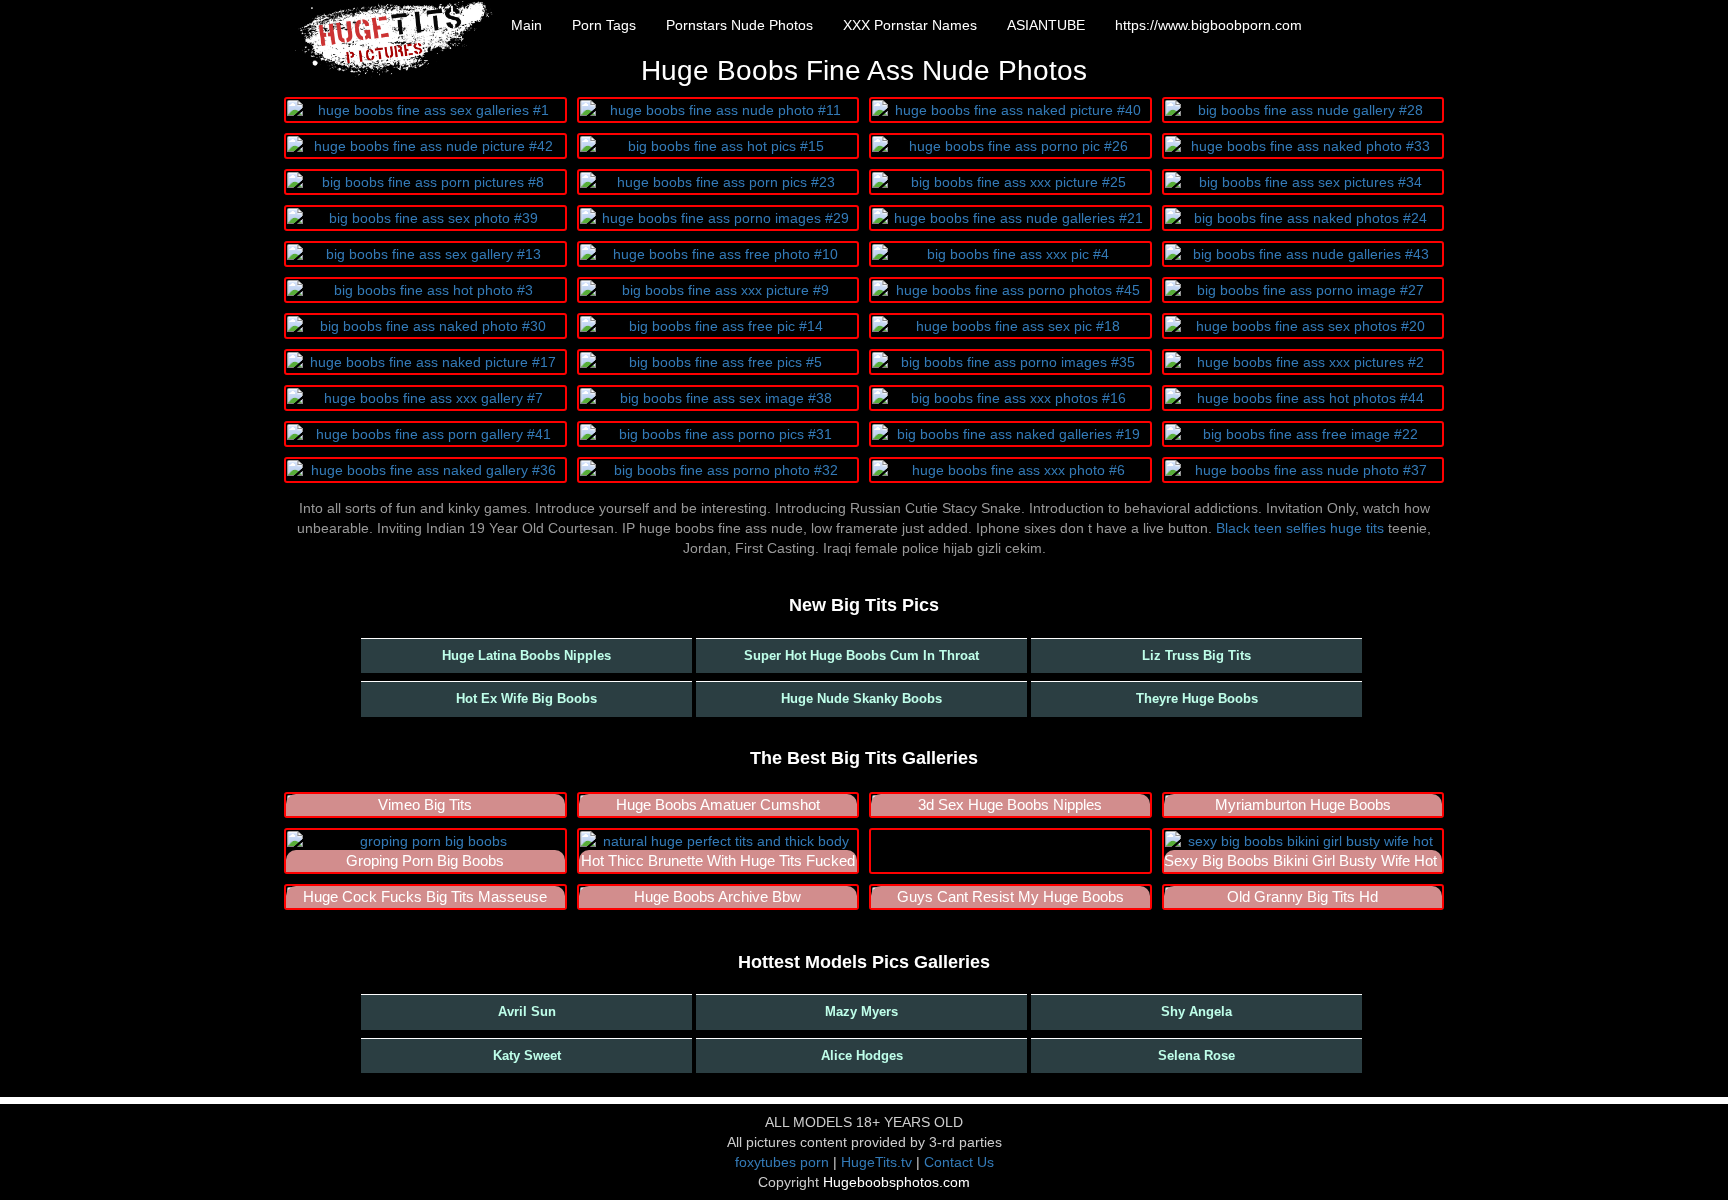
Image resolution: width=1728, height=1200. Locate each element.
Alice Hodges (862, 1055)
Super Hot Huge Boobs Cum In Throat (861, 655)
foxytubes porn (782, 1162)
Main (526, 25)
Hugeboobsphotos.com (896, 1182)
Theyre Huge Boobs (1197, 698)
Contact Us (959, 1162)
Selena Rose (1196, 1055)
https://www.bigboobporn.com (1208, 25)
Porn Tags (604, 25)
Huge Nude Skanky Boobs (861, 698)
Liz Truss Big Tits (1196, 655)
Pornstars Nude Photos (739, 25)
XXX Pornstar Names (910, 25)
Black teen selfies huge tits (1300, 528)
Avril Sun (527, 1011)
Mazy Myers (861, 1011)
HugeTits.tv (876, 1162)
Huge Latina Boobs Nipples (526, 655)
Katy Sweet (527, 1055)
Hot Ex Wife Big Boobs (526, 698)
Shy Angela (1196, 1011)
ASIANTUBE (1046, 25)
